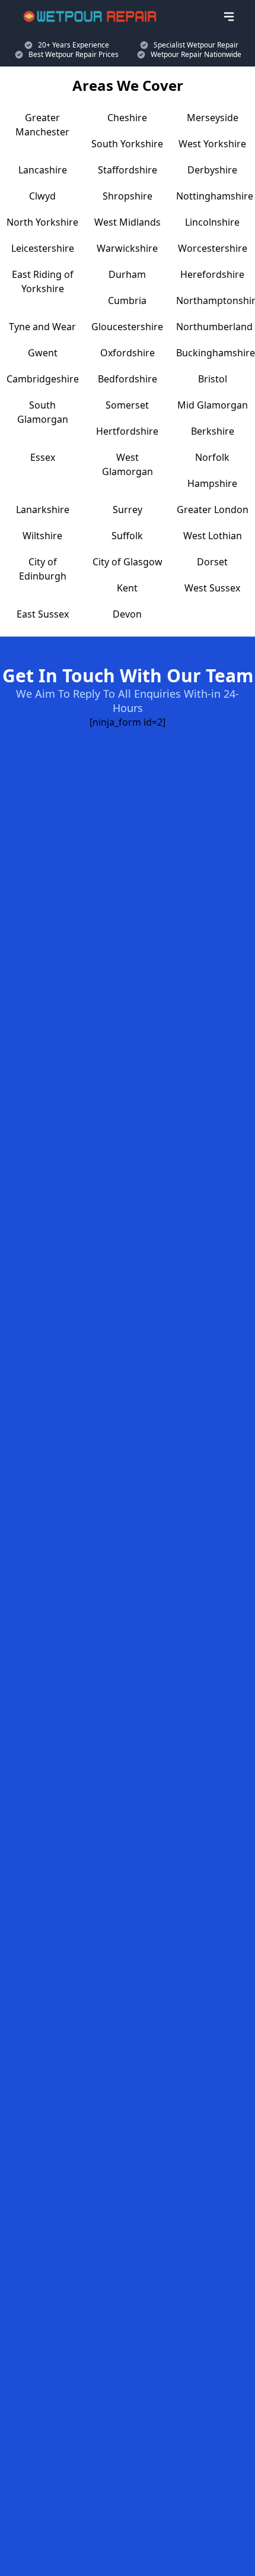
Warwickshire (127, 248)
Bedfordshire (128, 379)
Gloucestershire (127, 327)
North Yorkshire (42, 222)
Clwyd (42, 196)
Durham (127, 274)
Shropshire (128, 196)
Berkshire (213, 431)
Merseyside (213, 118)
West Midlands (128, 222)
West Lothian (213, 536)
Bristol (213, 379)
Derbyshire (212, 170)
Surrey (128, 509)
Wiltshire (42, 536)
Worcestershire (213, 248)
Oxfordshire (128, 353)
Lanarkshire (43, 509)
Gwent (43, 353)
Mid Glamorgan (213, 405)
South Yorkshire (127, 144)
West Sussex (212, 588)
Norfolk (212, 457)
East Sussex (43, 614)
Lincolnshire (212, 222)
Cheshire (127, 118)
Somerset (127, 405)
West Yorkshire (212, 144)
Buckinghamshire (216, 353)
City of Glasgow (128, 562)
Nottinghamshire (215, 196)
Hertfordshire (127, 431)
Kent (127, 588)
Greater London (213, 509)
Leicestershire (43, 248)
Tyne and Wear (42, 327)
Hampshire (212, 483)
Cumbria (127, 300)
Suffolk (127, 536)
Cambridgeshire (43, 379)
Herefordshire (212, 274)
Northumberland (214, 327)
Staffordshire (128, 170)
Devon (127, 614)
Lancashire (43, 170)
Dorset (212, 562)
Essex (43, 457)
